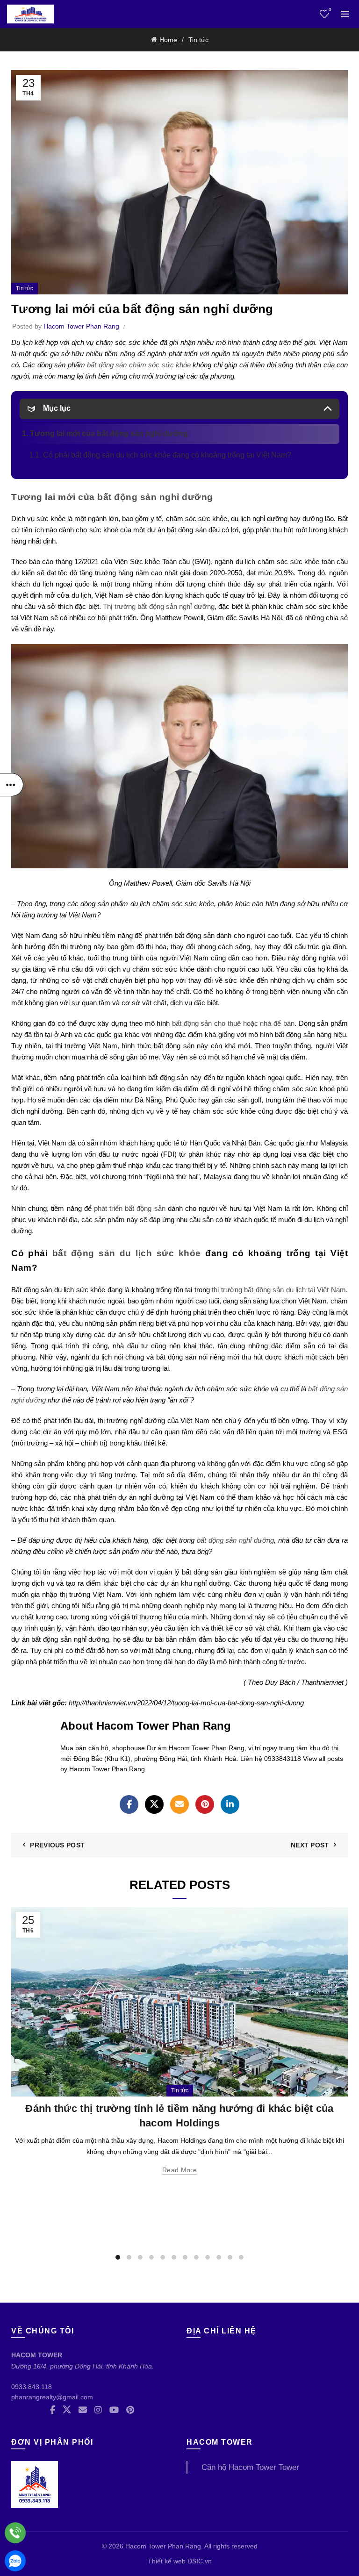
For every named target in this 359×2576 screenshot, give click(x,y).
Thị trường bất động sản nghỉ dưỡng (159, 606)
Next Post (310, 1845)
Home (168, 40)
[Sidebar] (12, 785)
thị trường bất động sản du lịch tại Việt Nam (279, 1290)
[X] (154, 1804)
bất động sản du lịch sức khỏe (127, 1253)
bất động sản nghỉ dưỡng (235, 1540)
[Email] (179, 1804)
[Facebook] (129, 1804)
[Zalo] (15, 2561)
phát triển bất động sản (130, 1208)
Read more (179, 2170)
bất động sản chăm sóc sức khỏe (139, 365)
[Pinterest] (205, 1804)
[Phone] (15, 2533)
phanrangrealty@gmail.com (52, 2397)
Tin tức (198, 40)
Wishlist (330, 10)
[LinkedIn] (230, 1804)
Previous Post (57, 1845)
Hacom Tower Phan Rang (163, 2546)
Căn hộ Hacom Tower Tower (250, 2467)
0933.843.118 (32, 2387)
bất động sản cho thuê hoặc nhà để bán (233, 1023)
